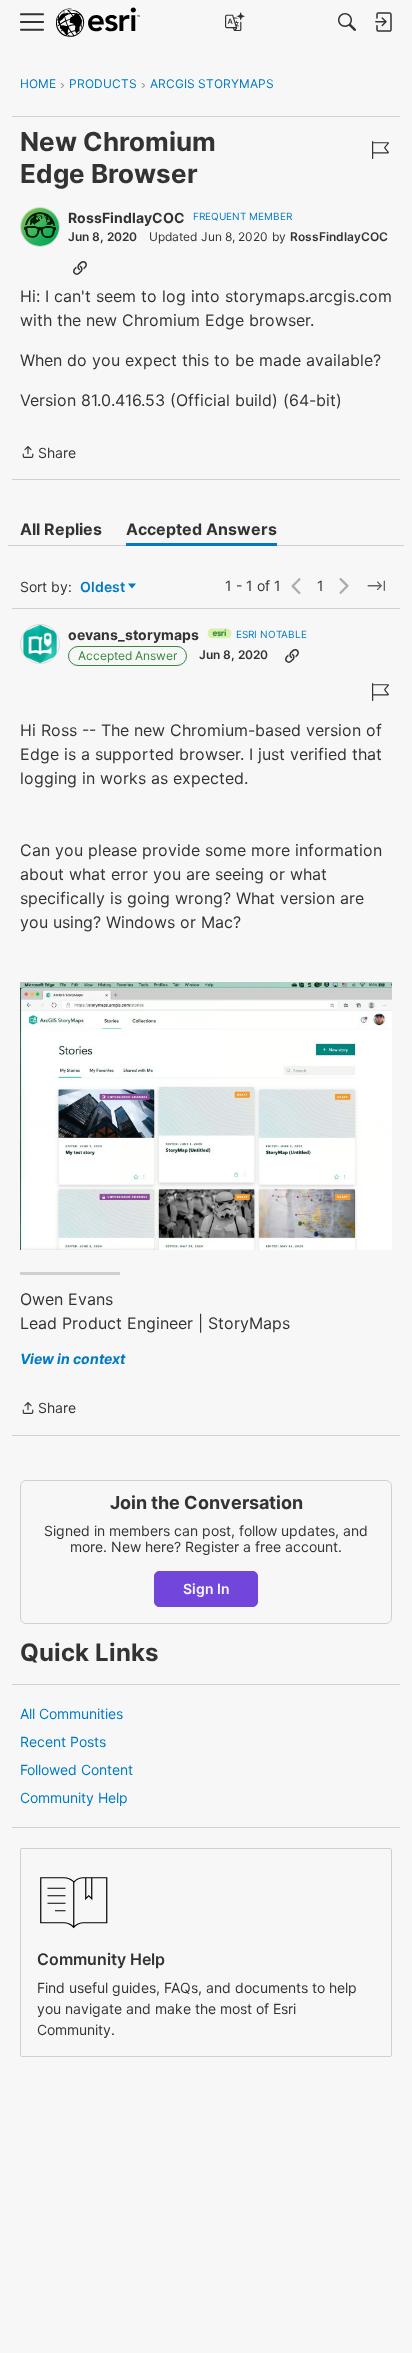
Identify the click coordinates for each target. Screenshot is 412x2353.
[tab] (61, 529)
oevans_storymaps (133, 634)
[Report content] (380, 150)
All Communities (71, 1713)
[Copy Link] (80, 267)
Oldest (104, 587)
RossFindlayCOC (126, 217)
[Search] (347, 22)
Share (48, 454)
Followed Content (76, 1769)
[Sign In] (383, 22)
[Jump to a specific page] (376, 586)
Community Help (74, 1797)
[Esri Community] (98, 22)
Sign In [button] (206, 1588)
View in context (72, 1358)
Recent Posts (63, 1741)
